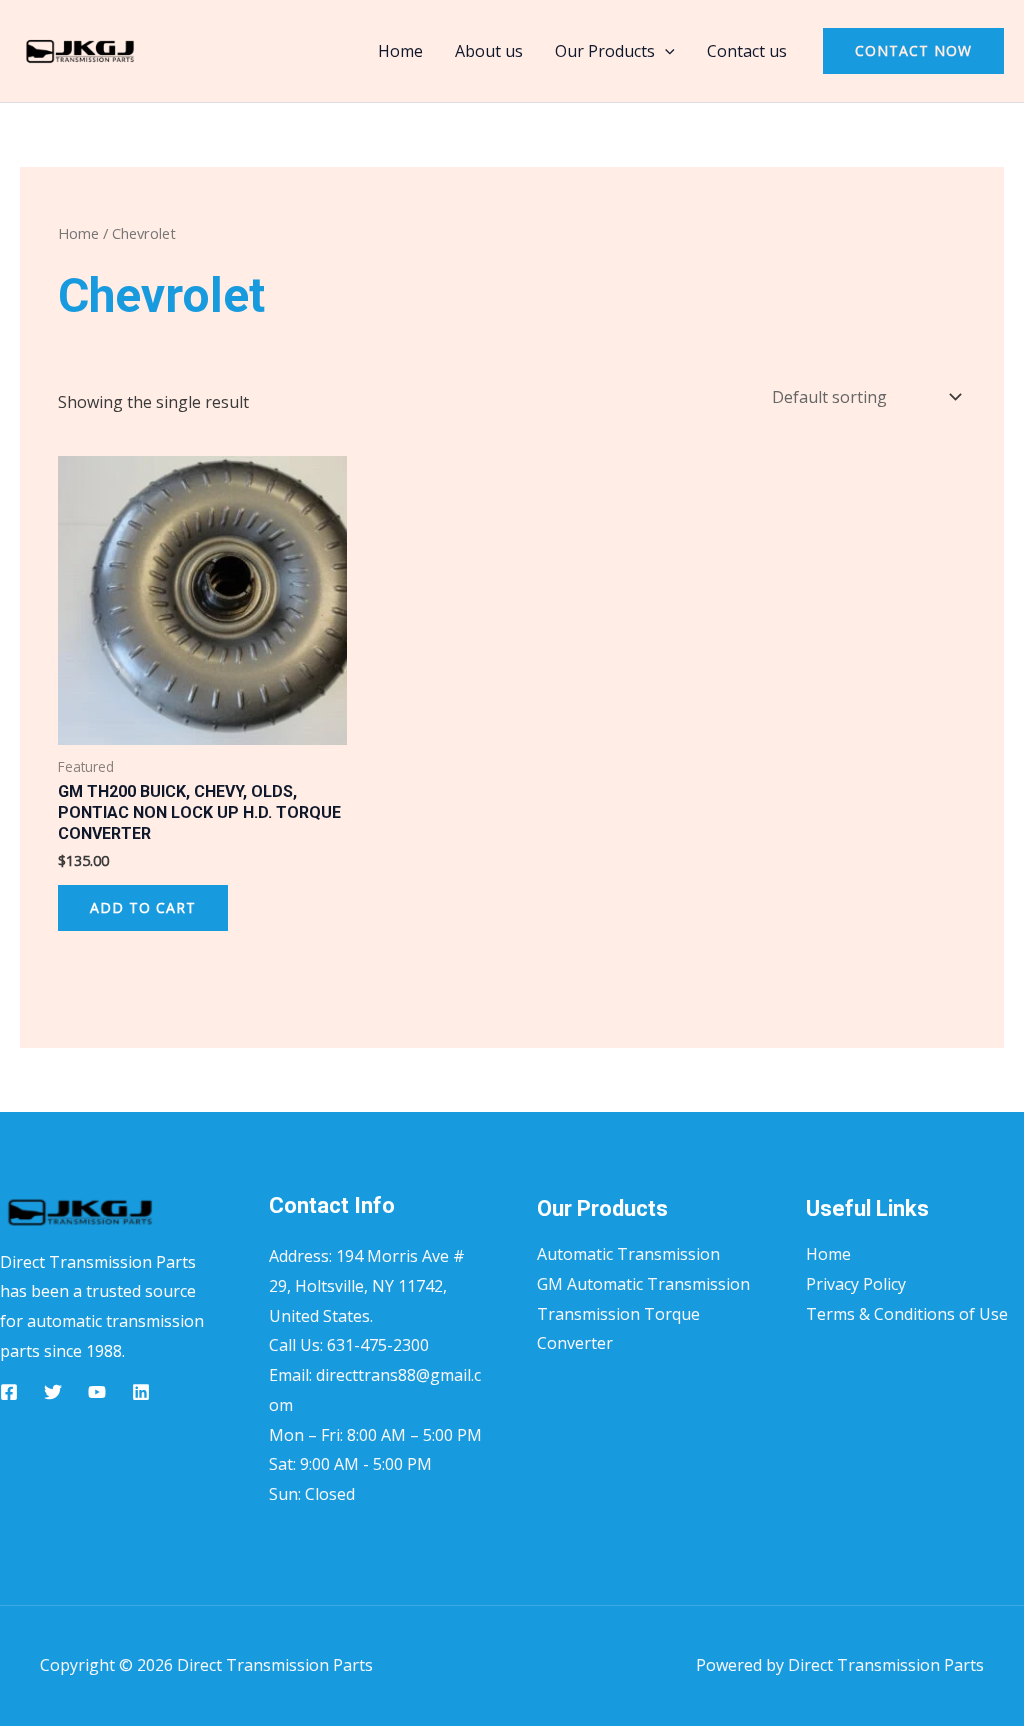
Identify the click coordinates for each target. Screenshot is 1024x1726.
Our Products (605, 51)
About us (489, 51)
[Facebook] (9, 1392)
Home (400, 51)
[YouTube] (97, 1392)
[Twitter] (53, 1392)
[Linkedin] (141, 1392)
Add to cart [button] (143, 907)
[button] (665, 51)
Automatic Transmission (628, 1254)
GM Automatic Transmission (643, 1284)
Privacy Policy (856, 1284)
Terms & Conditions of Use (907, 1314)
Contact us (747, 51)
